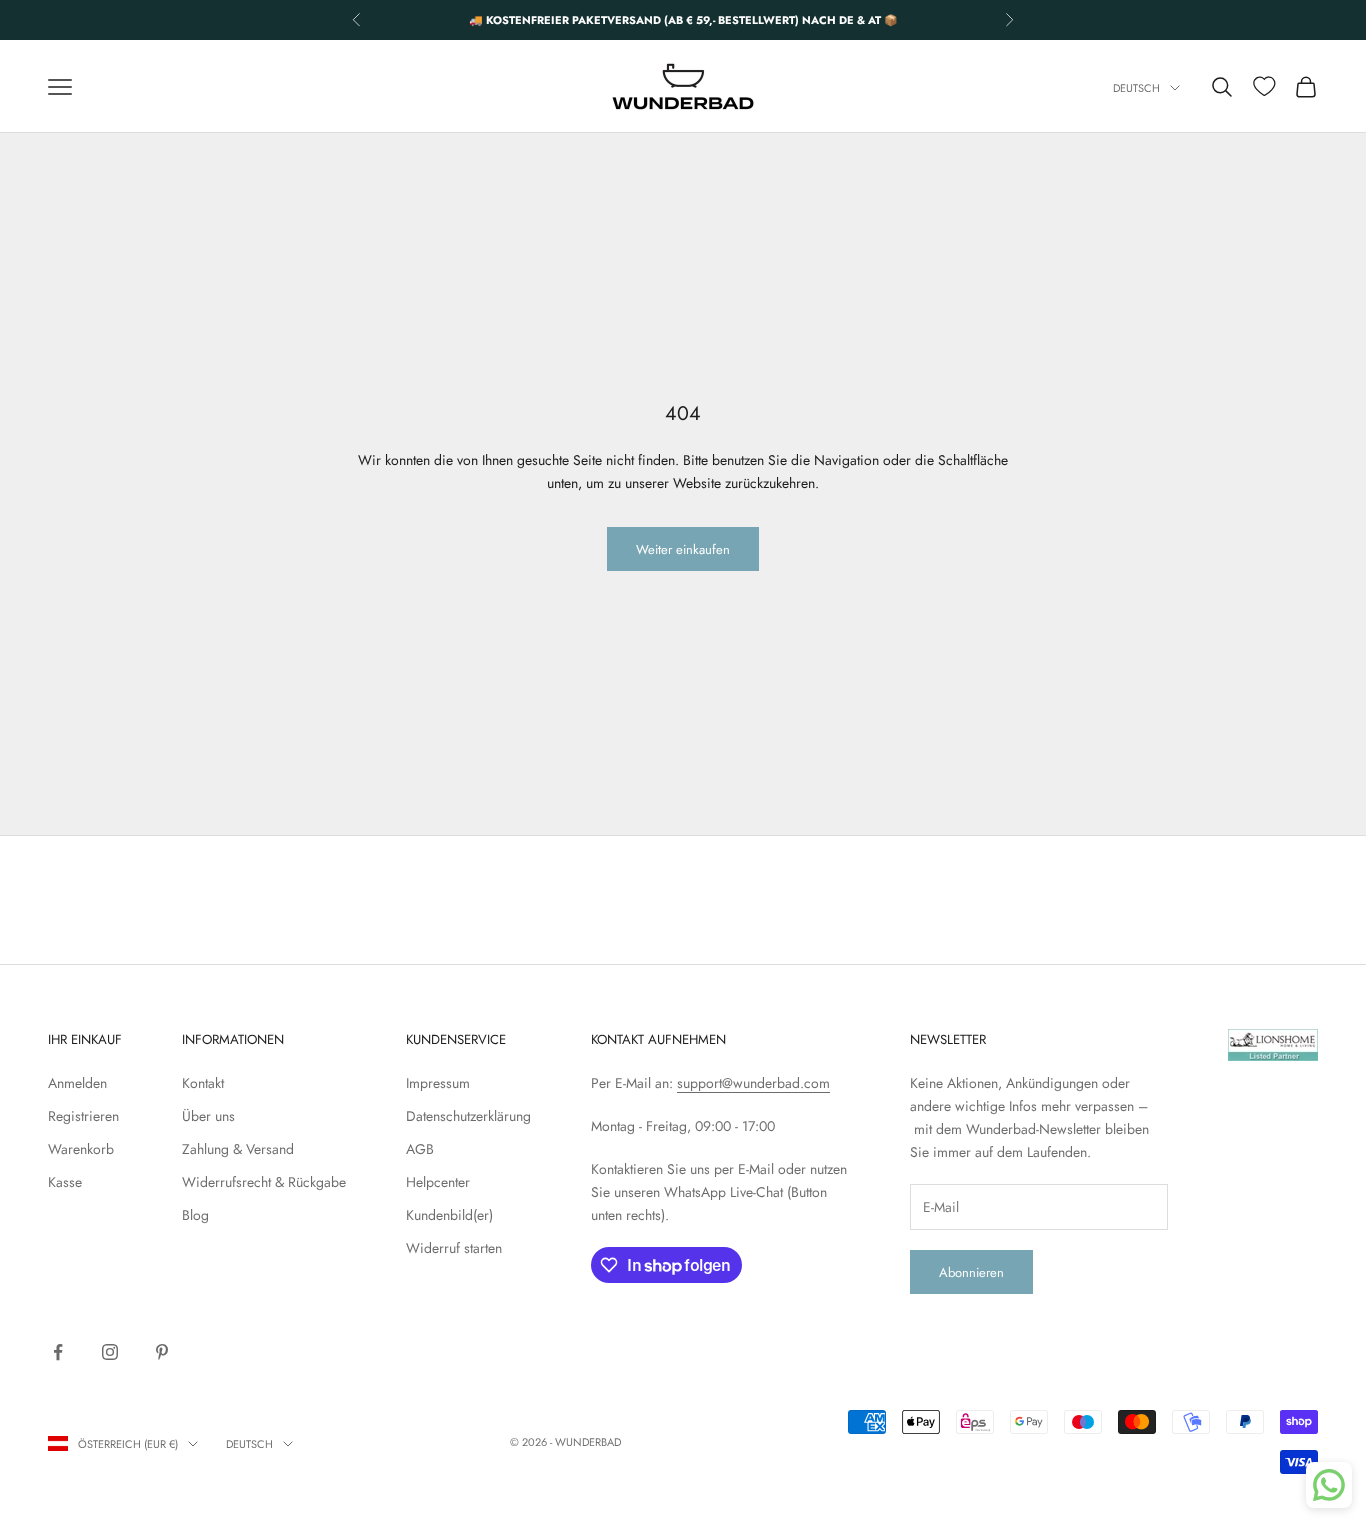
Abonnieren (971, 1272)
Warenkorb (81, 1149)
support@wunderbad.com (753, 1083)
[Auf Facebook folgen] (58, 1352)
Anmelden (77, 1083)
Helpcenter (438, 1182)
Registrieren (83, 1116)
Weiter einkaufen (683, 549)
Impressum (438, 1083)
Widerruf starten (454, 1248)
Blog (195, 1215)
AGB (420, 1149)
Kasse (65, 1182)
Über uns (208, 1116)
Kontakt (203, 1083)
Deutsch (1136, 88)
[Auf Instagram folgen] (110, 1352)
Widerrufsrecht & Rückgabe (264, 1182)
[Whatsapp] (1329, 1485)
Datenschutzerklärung (468, 1116)
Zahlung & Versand (238, 1149)
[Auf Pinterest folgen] (162, 1352)
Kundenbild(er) (449, 1215)
